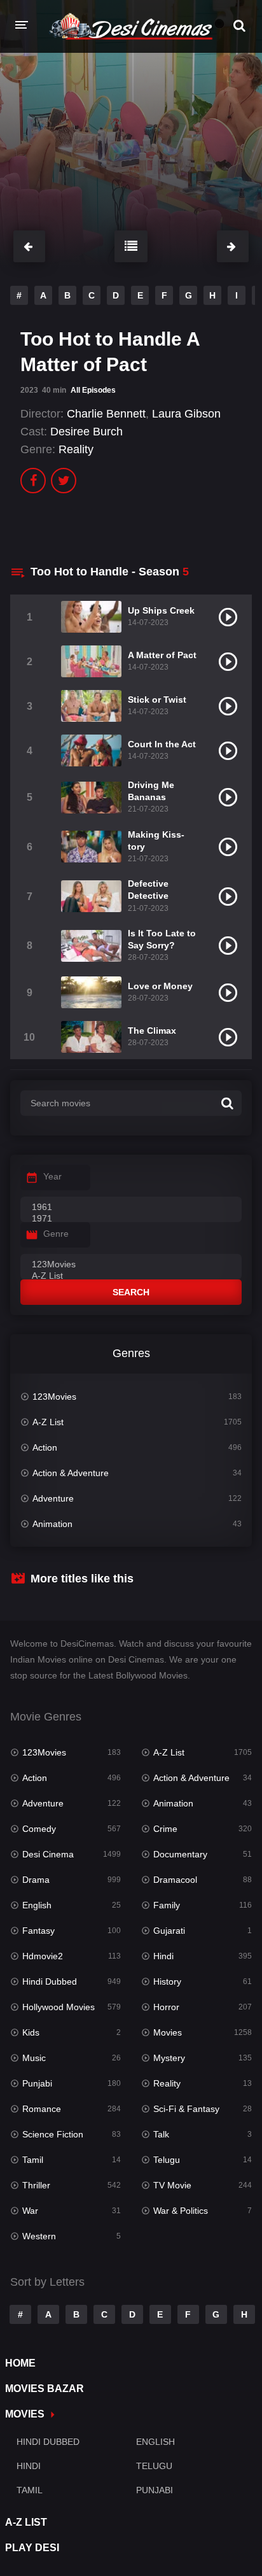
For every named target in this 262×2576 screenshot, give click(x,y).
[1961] (131, 1207)
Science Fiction (53, 2134)
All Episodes (93, 390)
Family (167, 1905)
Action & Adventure (71, 1473)
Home (20, 2363)
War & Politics (181, 2211)
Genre (56, 1234)
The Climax (152, 1031)
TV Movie (172, 2185)
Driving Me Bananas (151, 791)
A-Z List (48, 1422)
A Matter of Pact (162, 655)
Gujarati (169, 1931)
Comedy (39, 1829)
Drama (36, 1880)
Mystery (169, 2058)
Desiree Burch (86, 432)
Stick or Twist (157, 700)
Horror (166, 2007)
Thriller (36, 2185)
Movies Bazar (45, 2389)
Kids (31, 2032)
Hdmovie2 (43, 1956)
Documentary (180, 1854)
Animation (52, 1524)
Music (34, 2058)
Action (45, 1447)
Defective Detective (148, 890)
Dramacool (175, 1880)
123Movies (54, 1397)
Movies (168, 2032)
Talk (161, 2134)
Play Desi (32, 2548)
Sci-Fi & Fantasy (186, 2109)
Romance (42, 2109)
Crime (165, 1829)
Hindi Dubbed (50, 1981)
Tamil (33, 2160)
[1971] (131, 1219)
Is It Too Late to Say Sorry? (162, 939)
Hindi (163, 1956)
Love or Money (160, 986)
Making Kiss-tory (156, 841)
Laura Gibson (186, 414)
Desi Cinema (48, 1854)
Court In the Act (162, 744)
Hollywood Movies (59, 2007)
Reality (76, 449)
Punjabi (37, 2083)
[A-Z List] (131, 1276)
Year (52, 1176)
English (37, 1905)
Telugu (167, 2160)
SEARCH (131, 1292)
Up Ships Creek (161, 610)
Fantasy (38, 1931)
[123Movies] (131, 1265)
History (167, 1981)
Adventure (53, 1498)
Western (39, 2236)
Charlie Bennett (106, 414)
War (30, 2211)
